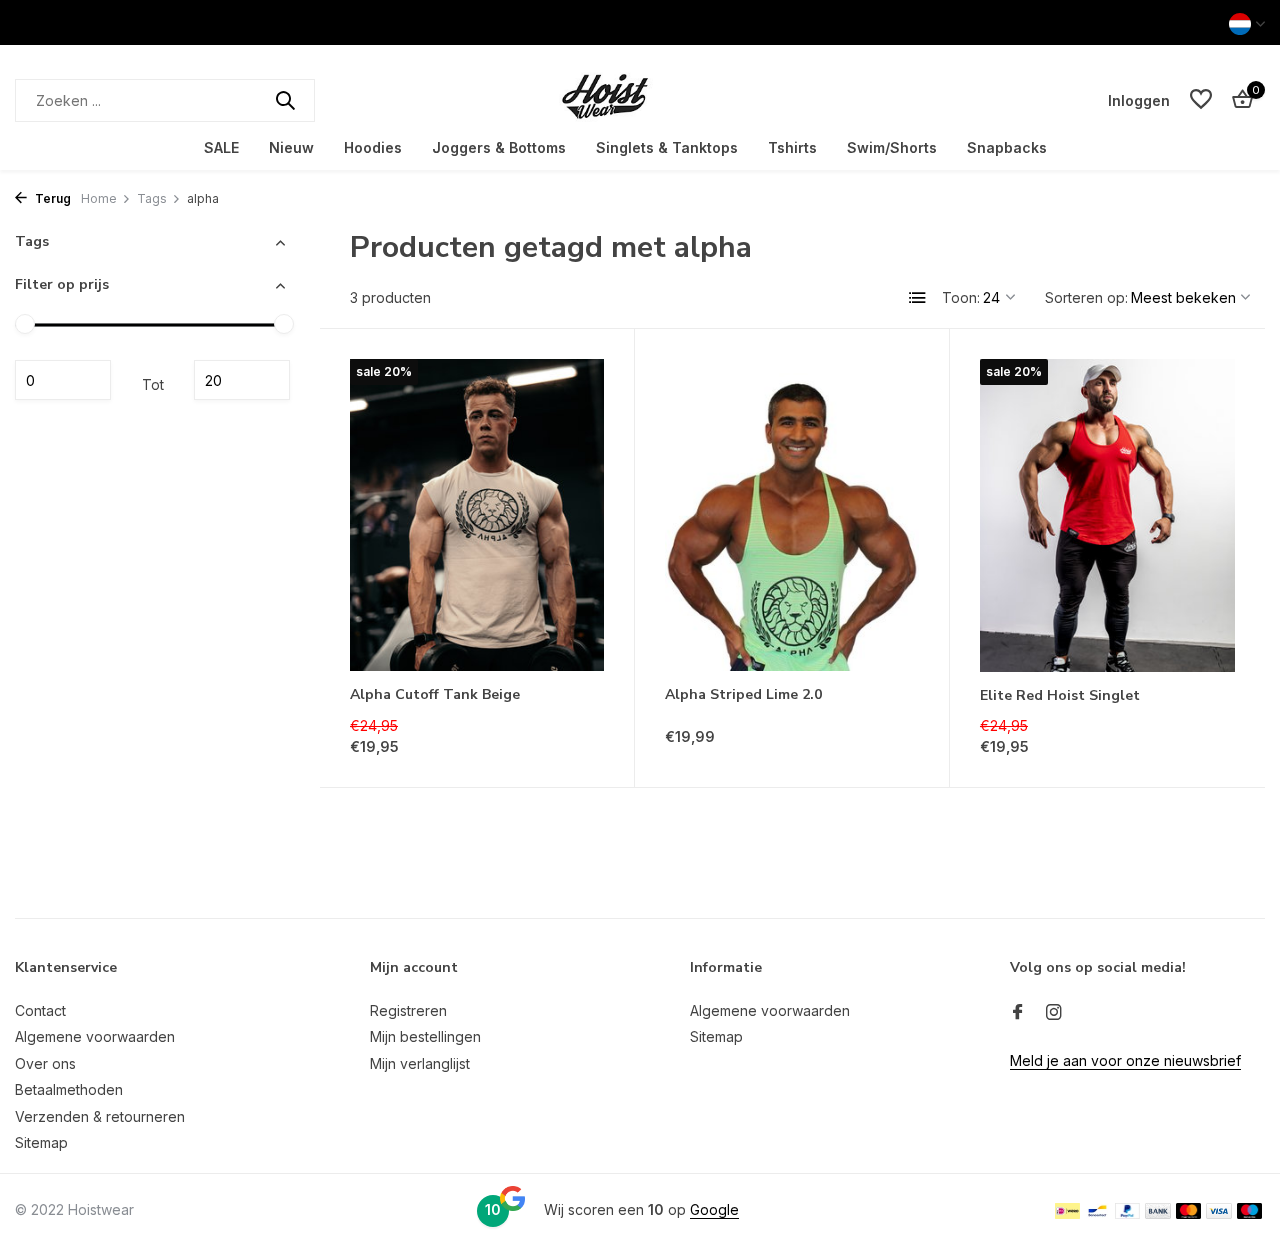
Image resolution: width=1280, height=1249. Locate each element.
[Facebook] (1018, 1013)
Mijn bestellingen (425, 1036)
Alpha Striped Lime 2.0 (743, 695)
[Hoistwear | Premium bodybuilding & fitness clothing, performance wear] (639, 100)
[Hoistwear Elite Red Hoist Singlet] (1107, 515)
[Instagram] (1054, 1013)
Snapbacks (1007, 147)
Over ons (45, 1063)
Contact (40, 1010)
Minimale (63, 380)
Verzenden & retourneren (100, 1116)
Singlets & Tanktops (667, 147)
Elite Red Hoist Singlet (1060, 696)
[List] (918, 298)
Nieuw (291, 147)
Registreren (408, 1010)
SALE (221, 147)
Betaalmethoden (69, 1089)
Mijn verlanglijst (420, 1063)
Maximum (242, 380)
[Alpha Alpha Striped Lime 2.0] (792, 515)
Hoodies (373, 147)
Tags (152, 198)
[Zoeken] (285, 100)
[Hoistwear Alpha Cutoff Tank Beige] (477, 515)
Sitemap (41, 1142)
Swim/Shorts (892, 147)
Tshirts (792, 147)
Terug (51, 198)
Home (99, 198)
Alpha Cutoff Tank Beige (435, 695)
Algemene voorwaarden (95, 1036)
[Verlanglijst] (1201, 100)
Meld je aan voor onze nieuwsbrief (1125, 1060)
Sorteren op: (1086, 297)
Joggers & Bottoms (499, 147)
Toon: (961, 297)
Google (714, 1209)
